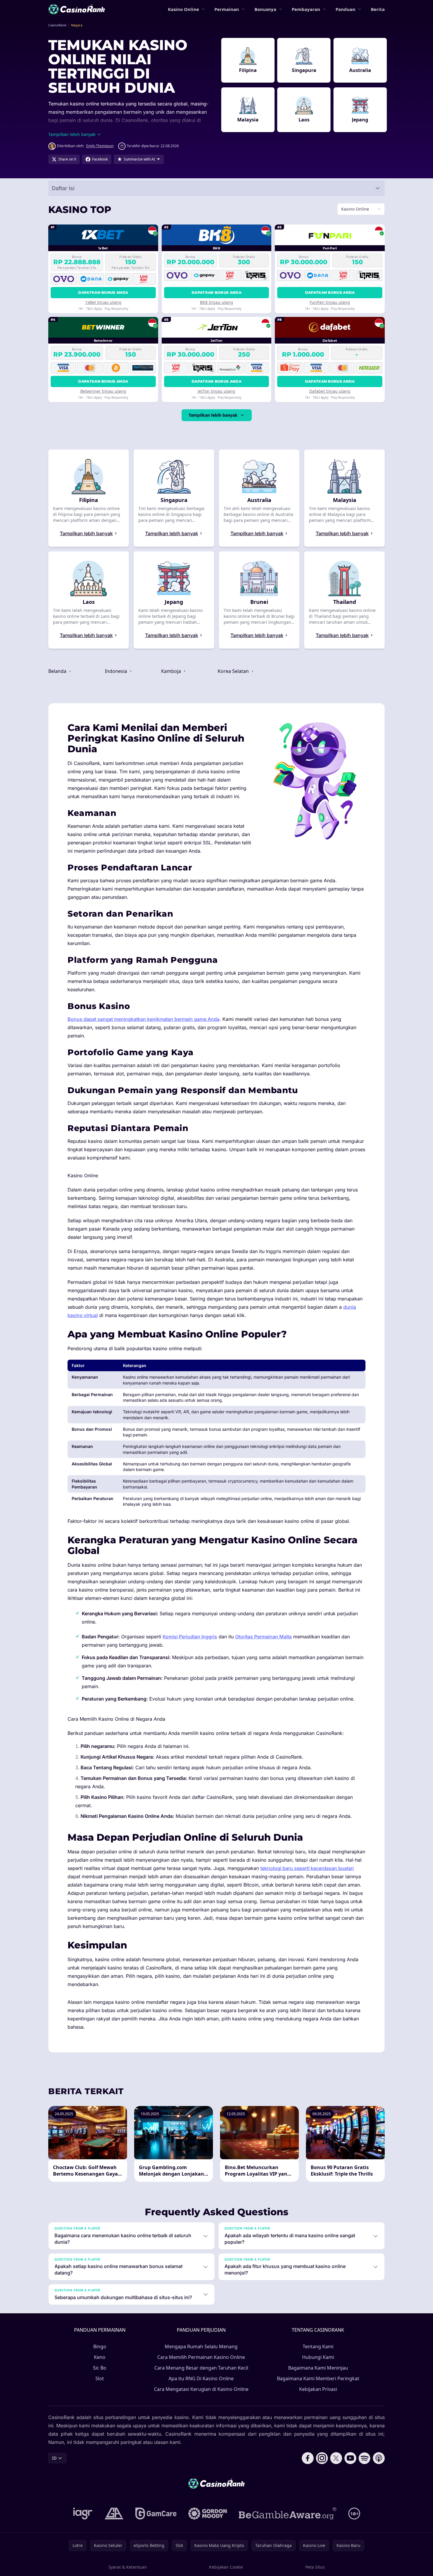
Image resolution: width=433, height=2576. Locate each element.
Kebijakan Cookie (226, 2567)
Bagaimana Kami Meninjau (318, 2368)
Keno (100, 2357)
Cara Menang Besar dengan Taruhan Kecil (201, 2368)
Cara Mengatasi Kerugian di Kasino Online (201, 2389)
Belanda (58, 671)
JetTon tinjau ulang (216, 391)
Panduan (345, 9)
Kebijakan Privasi (318, 2389)
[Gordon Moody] (208, 2514)
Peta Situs (315, 2567)
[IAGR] (83, 2514)
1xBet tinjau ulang (103, 302)
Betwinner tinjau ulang (103, 391)
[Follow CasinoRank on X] (336, 2458)
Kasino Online (183, 9)
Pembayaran (306, 9)
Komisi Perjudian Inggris (190, 1637)
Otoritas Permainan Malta (263, 1637)
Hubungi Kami (318, 2357)
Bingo (100, 2346)
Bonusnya (265, 9)
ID (54, 2458)
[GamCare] (156, 2514)
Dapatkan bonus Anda (103, 292)
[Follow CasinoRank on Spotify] (365, 2458)
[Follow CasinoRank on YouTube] (350, 2458)
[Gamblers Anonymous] (114, 2514)
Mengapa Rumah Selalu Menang (201, 2346)
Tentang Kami (318, 2346)
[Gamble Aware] (288, 2514)
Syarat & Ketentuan (128, 2567)
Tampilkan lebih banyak (213, 415)
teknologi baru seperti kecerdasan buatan (307, 1868)
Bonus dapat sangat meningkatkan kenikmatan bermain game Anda (143, 1019)
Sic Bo (100, 2368)
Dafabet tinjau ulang (330, 391)
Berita (378, 9)
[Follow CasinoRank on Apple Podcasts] (379, 2458)
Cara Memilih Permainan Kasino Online (201, 2357)
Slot (100, 2378)
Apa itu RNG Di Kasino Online (201, 2378)
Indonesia (117, 671)
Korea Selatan (234, 671)
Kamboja (172, 671)
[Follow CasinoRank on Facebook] (308, 2458)
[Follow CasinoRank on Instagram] (322, 2458)
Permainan (227, 9)
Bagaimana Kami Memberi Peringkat (318, 2378)
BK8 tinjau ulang (216, 302)
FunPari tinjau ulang (330, 302)
